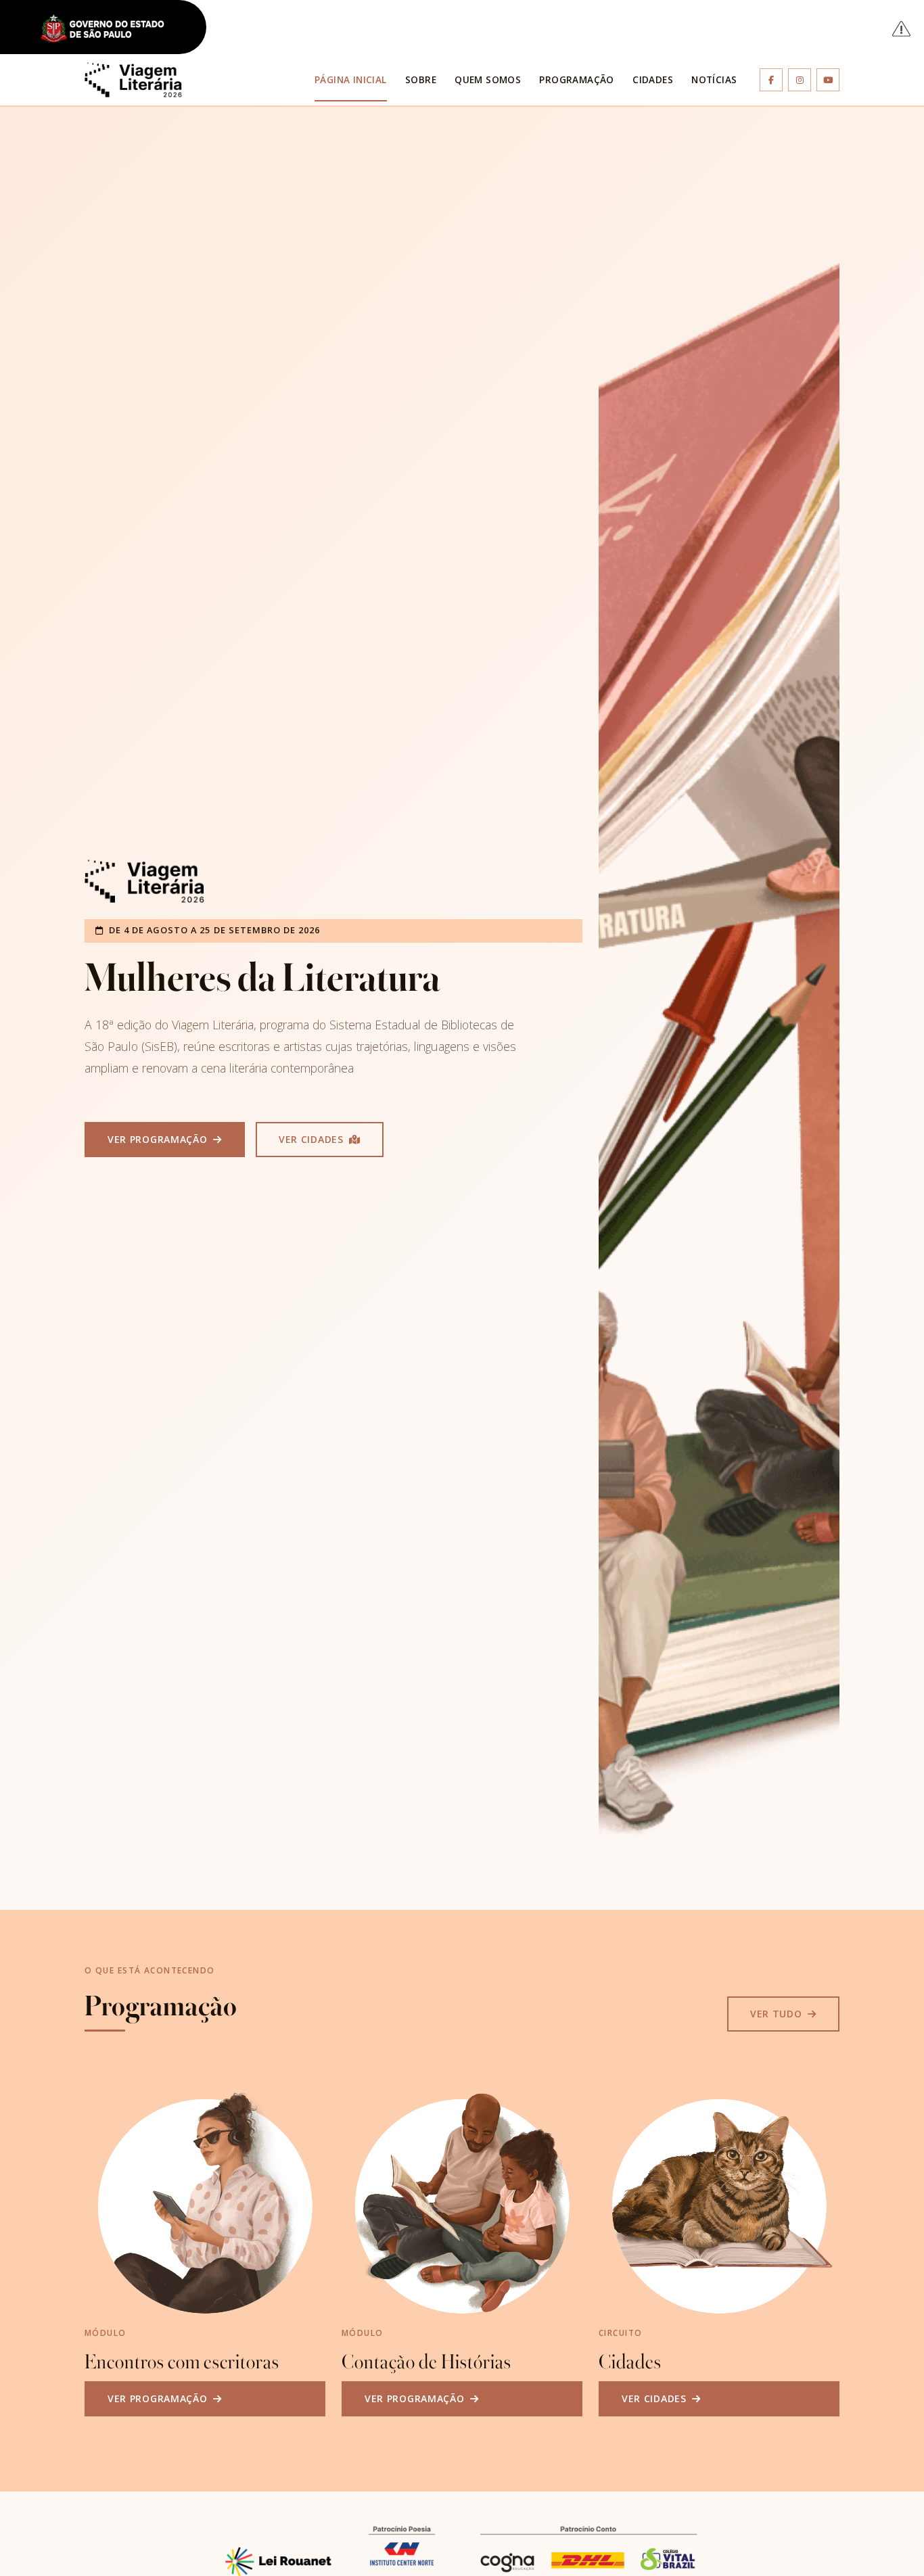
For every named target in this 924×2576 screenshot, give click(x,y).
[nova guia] (902, 28)
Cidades (653, 79)
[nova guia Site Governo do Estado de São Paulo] (110, 29)
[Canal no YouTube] (828, 80)
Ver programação (159, 1139)
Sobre (421, 79)
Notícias (714, 79)
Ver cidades (313, 1139)
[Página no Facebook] (771, 80)
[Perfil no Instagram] (800, 80)
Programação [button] (577, 79)
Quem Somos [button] (488, 79)
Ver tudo (778, 2014)
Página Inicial (351, 79)
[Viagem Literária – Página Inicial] (133, 80)
